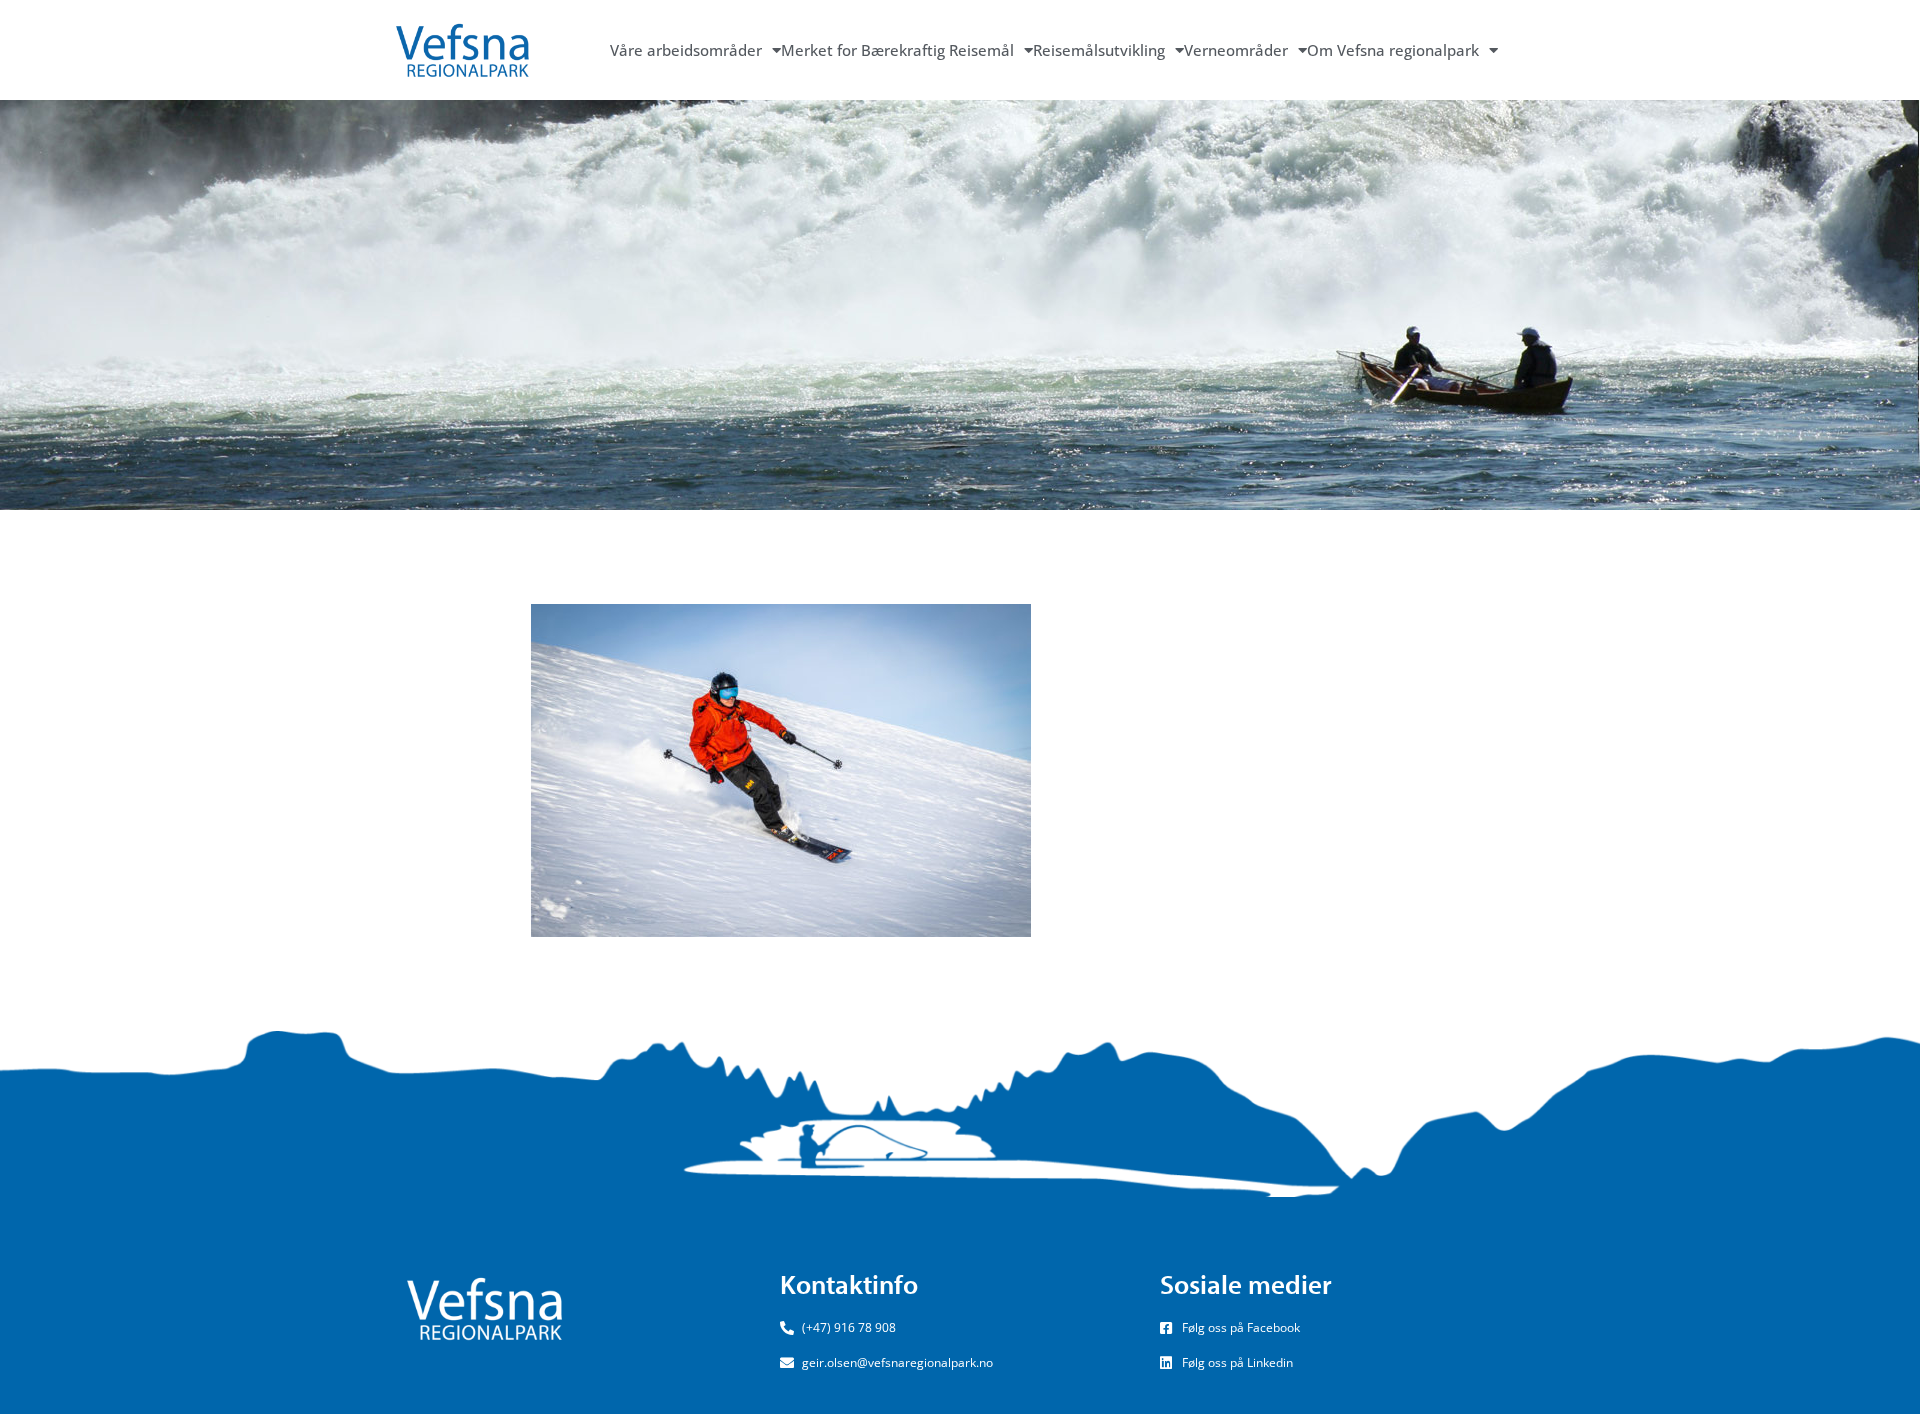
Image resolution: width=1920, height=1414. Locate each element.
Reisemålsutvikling (1099, 50)
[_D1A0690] (781, 769)
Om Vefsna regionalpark (1393, 50)
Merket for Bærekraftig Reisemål (897, 50)
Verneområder (1236, 50)
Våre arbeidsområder (686, 50)
